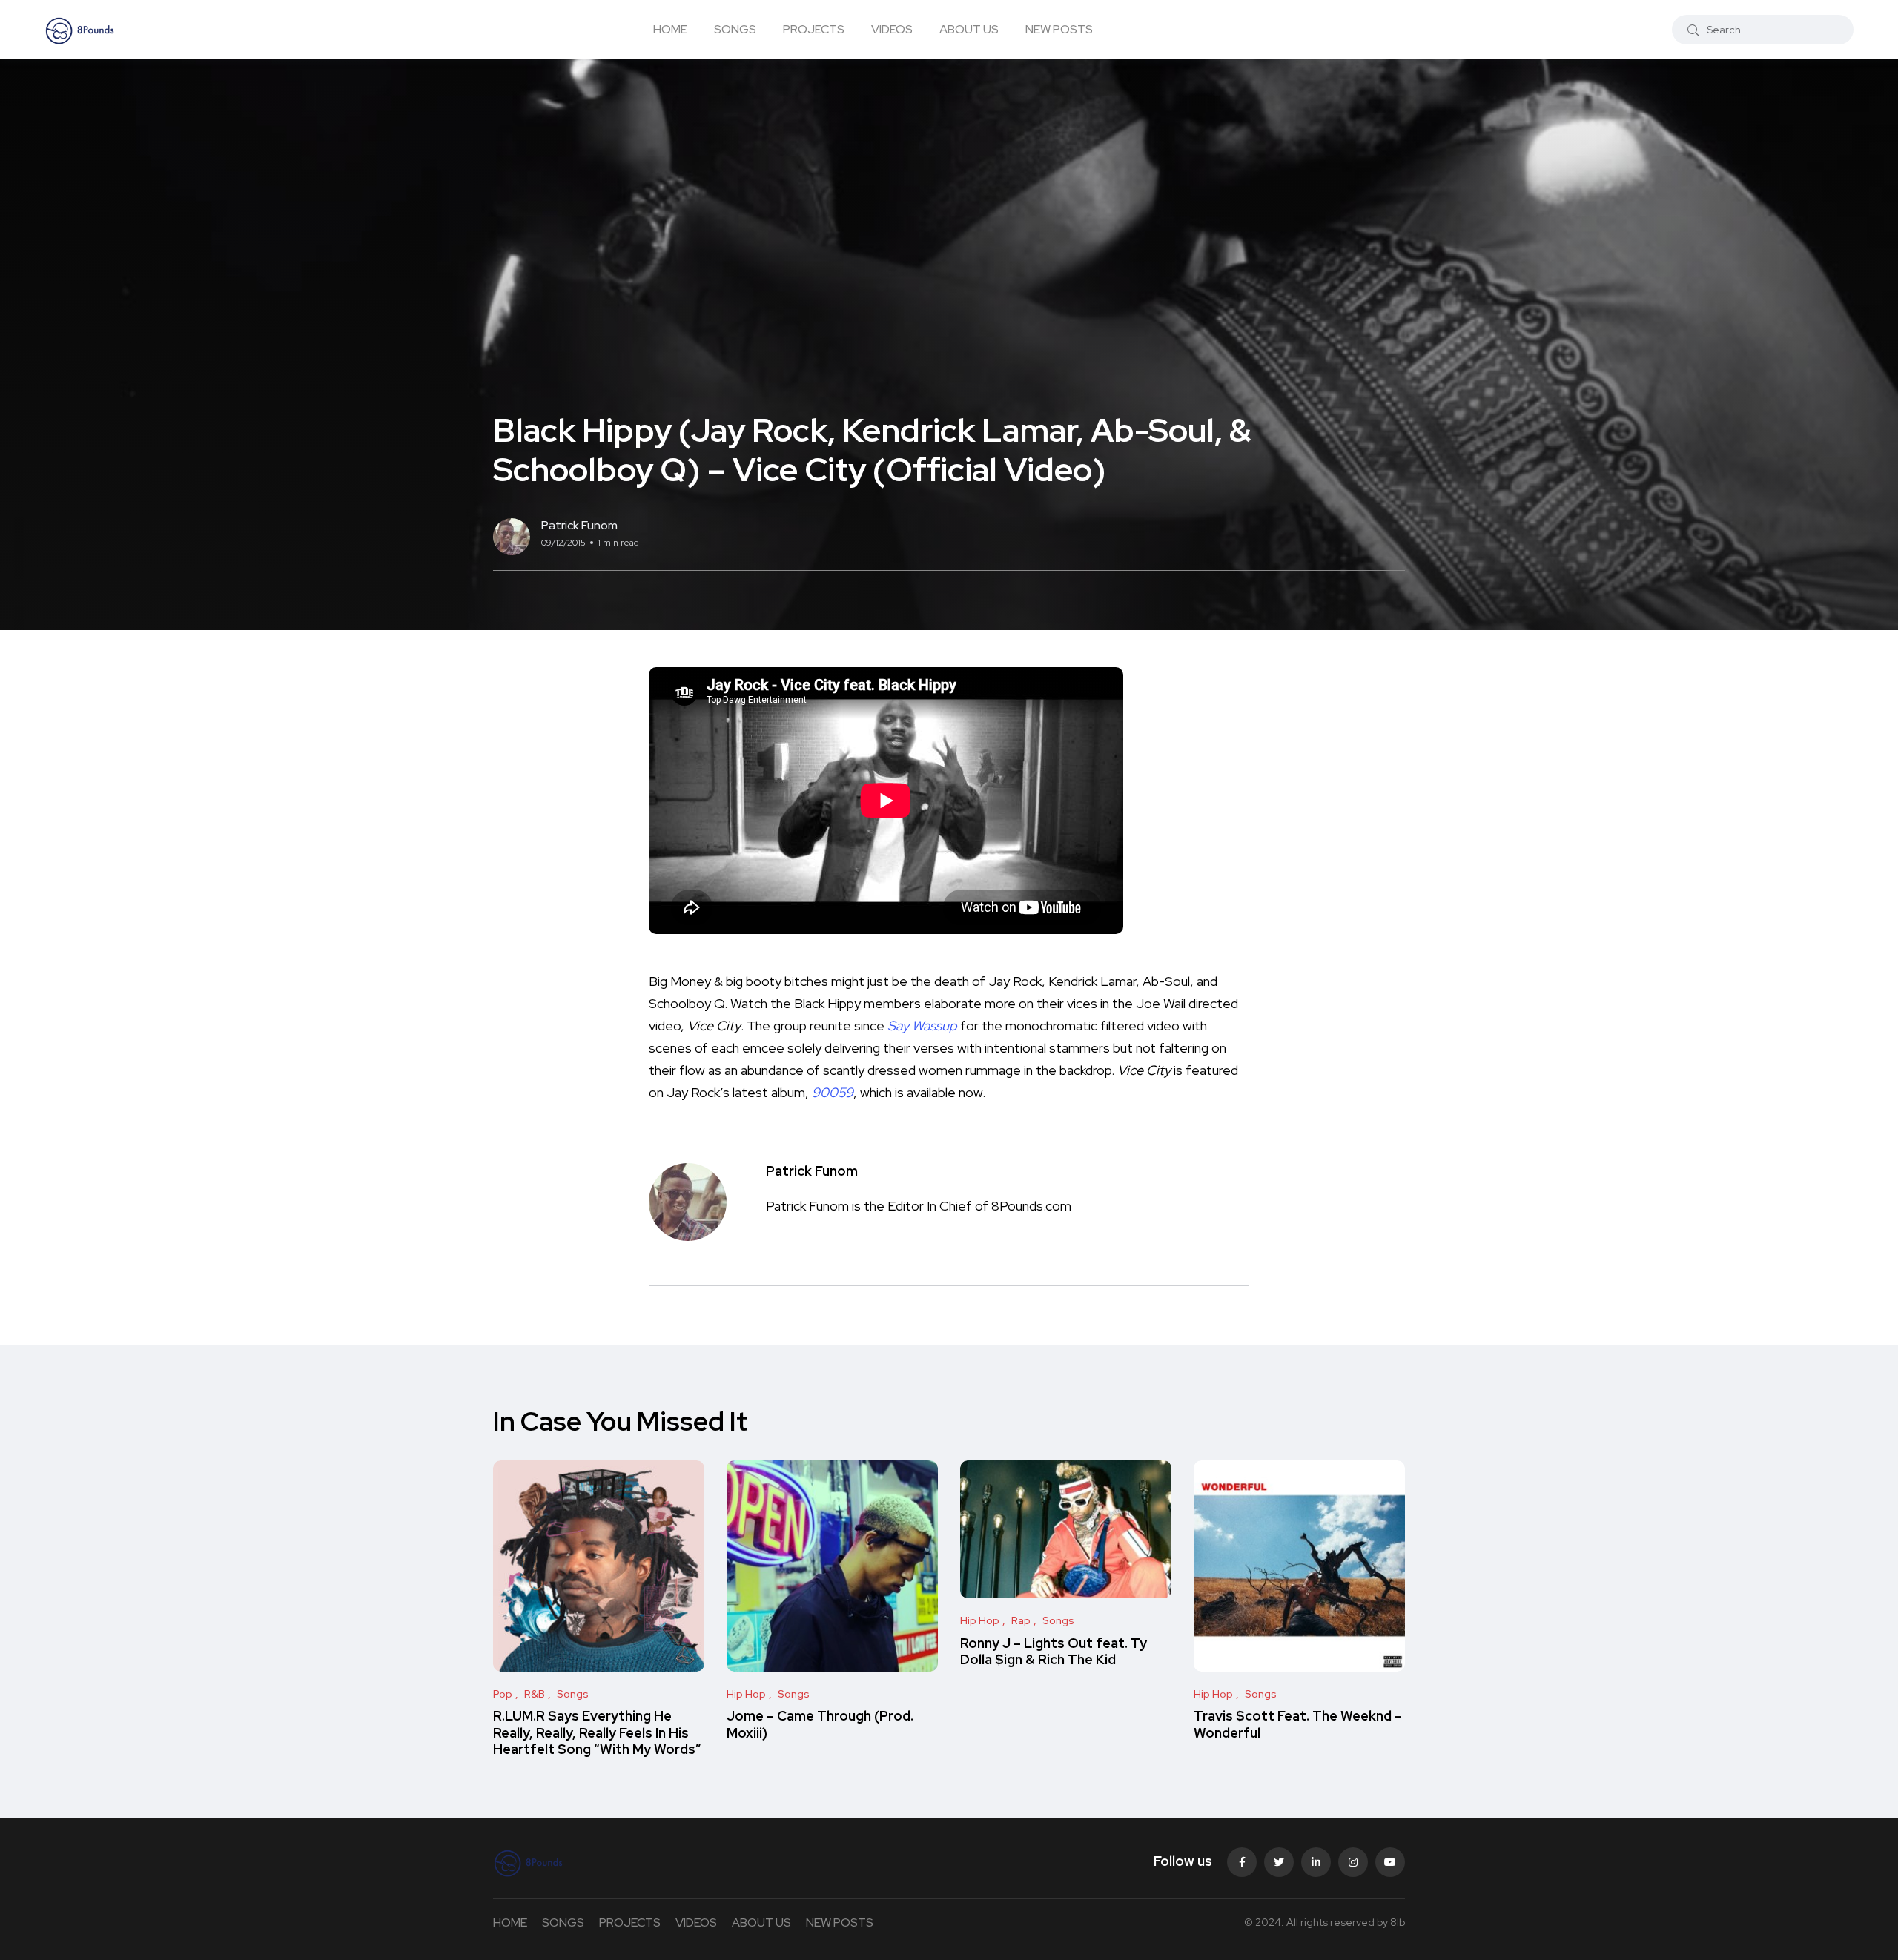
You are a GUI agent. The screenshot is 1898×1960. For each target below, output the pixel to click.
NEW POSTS (1059, 29)
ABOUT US (969, 29)
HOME (670, 29)
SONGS (735, 29)
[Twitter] (1279, 1862)
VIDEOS (892, 29)
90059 (833, 1092)
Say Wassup (922, 1026)
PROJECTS (814, 29)
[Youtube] (1390, 1862)
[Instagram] (1353, 1862)
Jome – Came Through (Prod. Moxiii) (820, 1725)
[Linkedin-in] (1316, 1862)
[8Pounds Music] (80, 30)
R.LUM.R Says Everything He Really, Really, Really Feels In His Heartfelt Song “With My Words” (597, 1733)
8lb (1398, 1922)
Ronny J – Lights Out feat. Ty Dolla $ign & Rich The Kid (1054, 1651)
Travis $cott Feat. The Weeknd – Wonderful (1298, 1725)
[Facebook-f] (1242, 1862)
